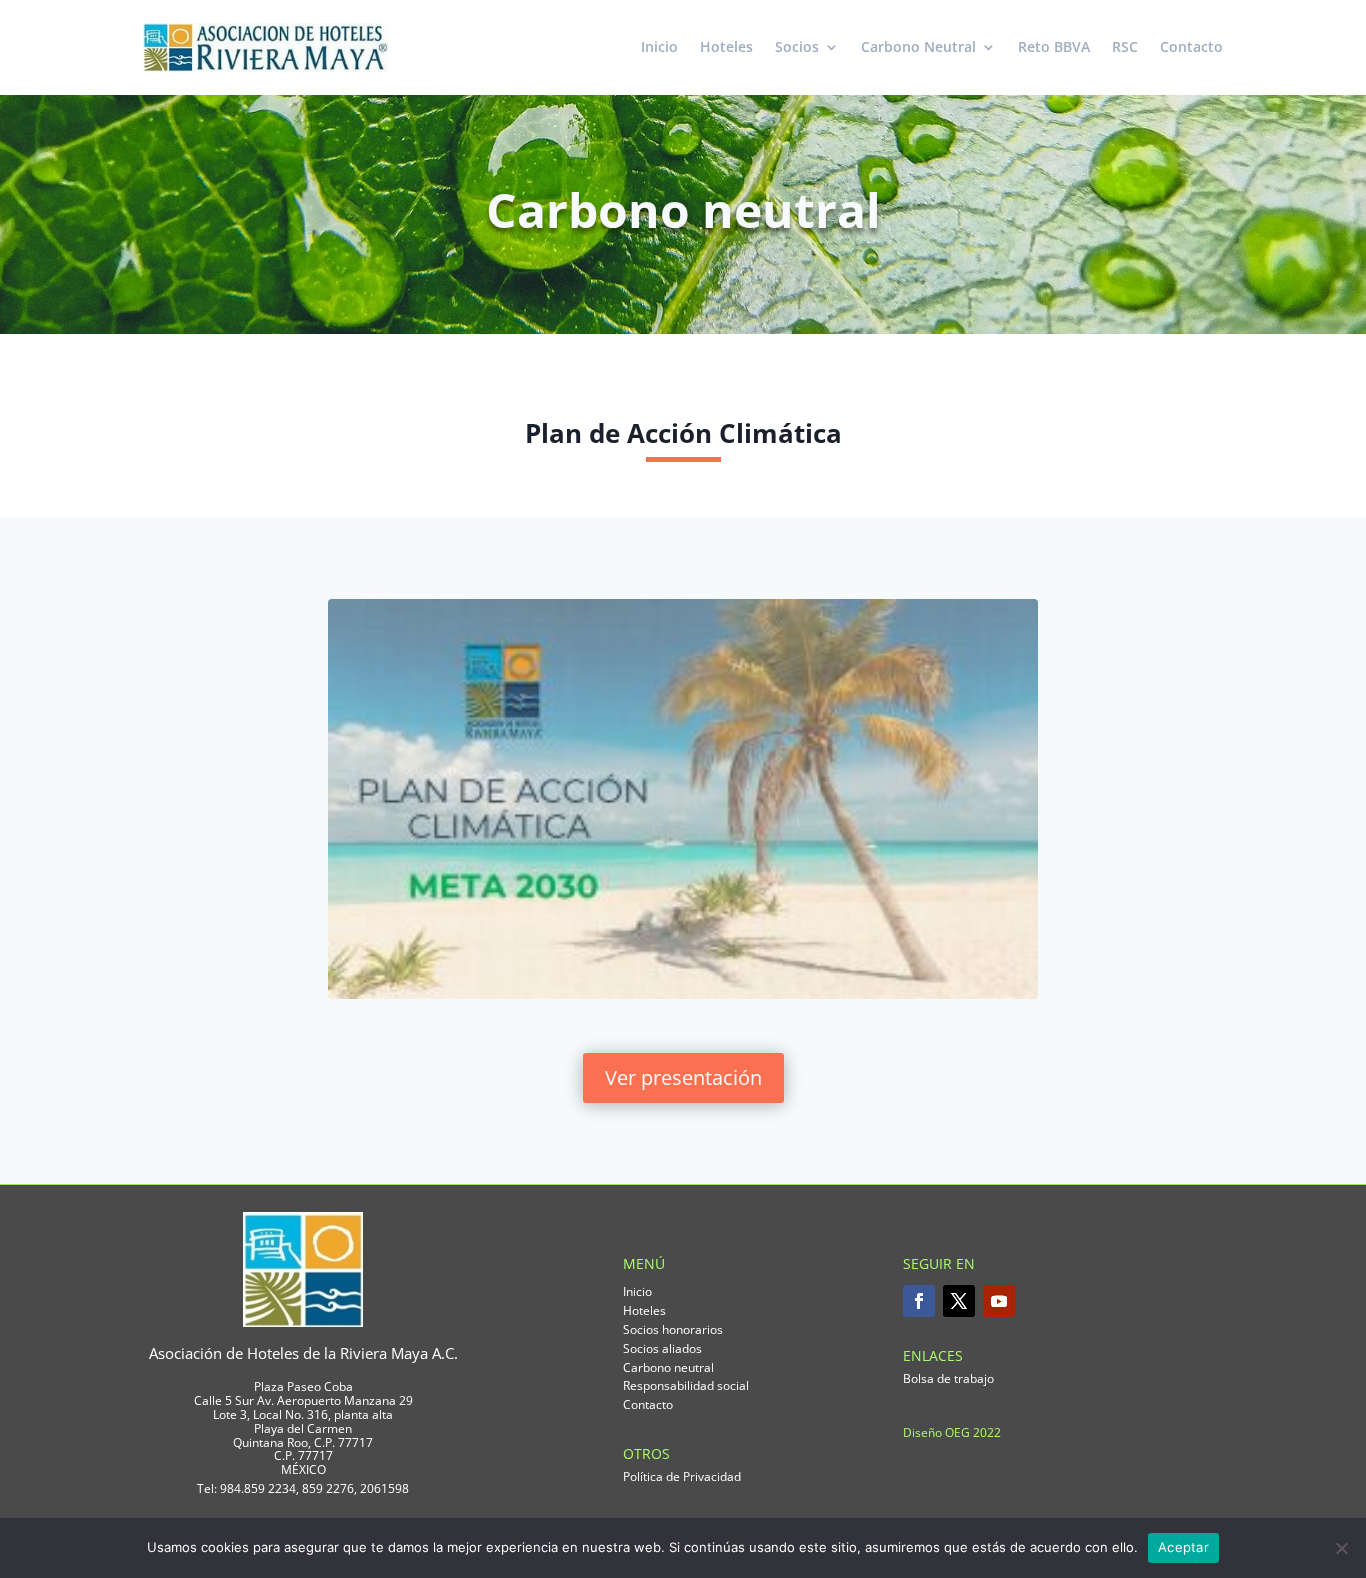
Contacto (1191, 46)
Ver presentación (683, 1077)
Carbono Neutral (918, 46)
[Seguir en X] (959, 1301)
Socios (797, 46)
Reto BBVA (1054, 46)
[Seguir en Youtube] (999, 1301)
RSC (1125, 46)
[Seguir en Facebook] (919, 1301)
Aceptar (1183, 1547)
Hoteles (726, 46)
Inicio (659, 46)
